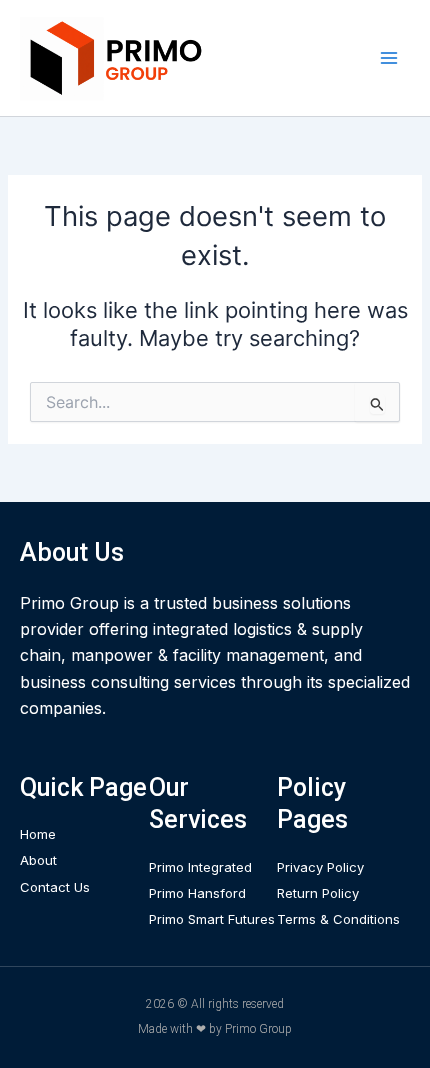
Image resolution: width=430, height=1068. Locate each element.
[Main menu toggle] (389, 58)
